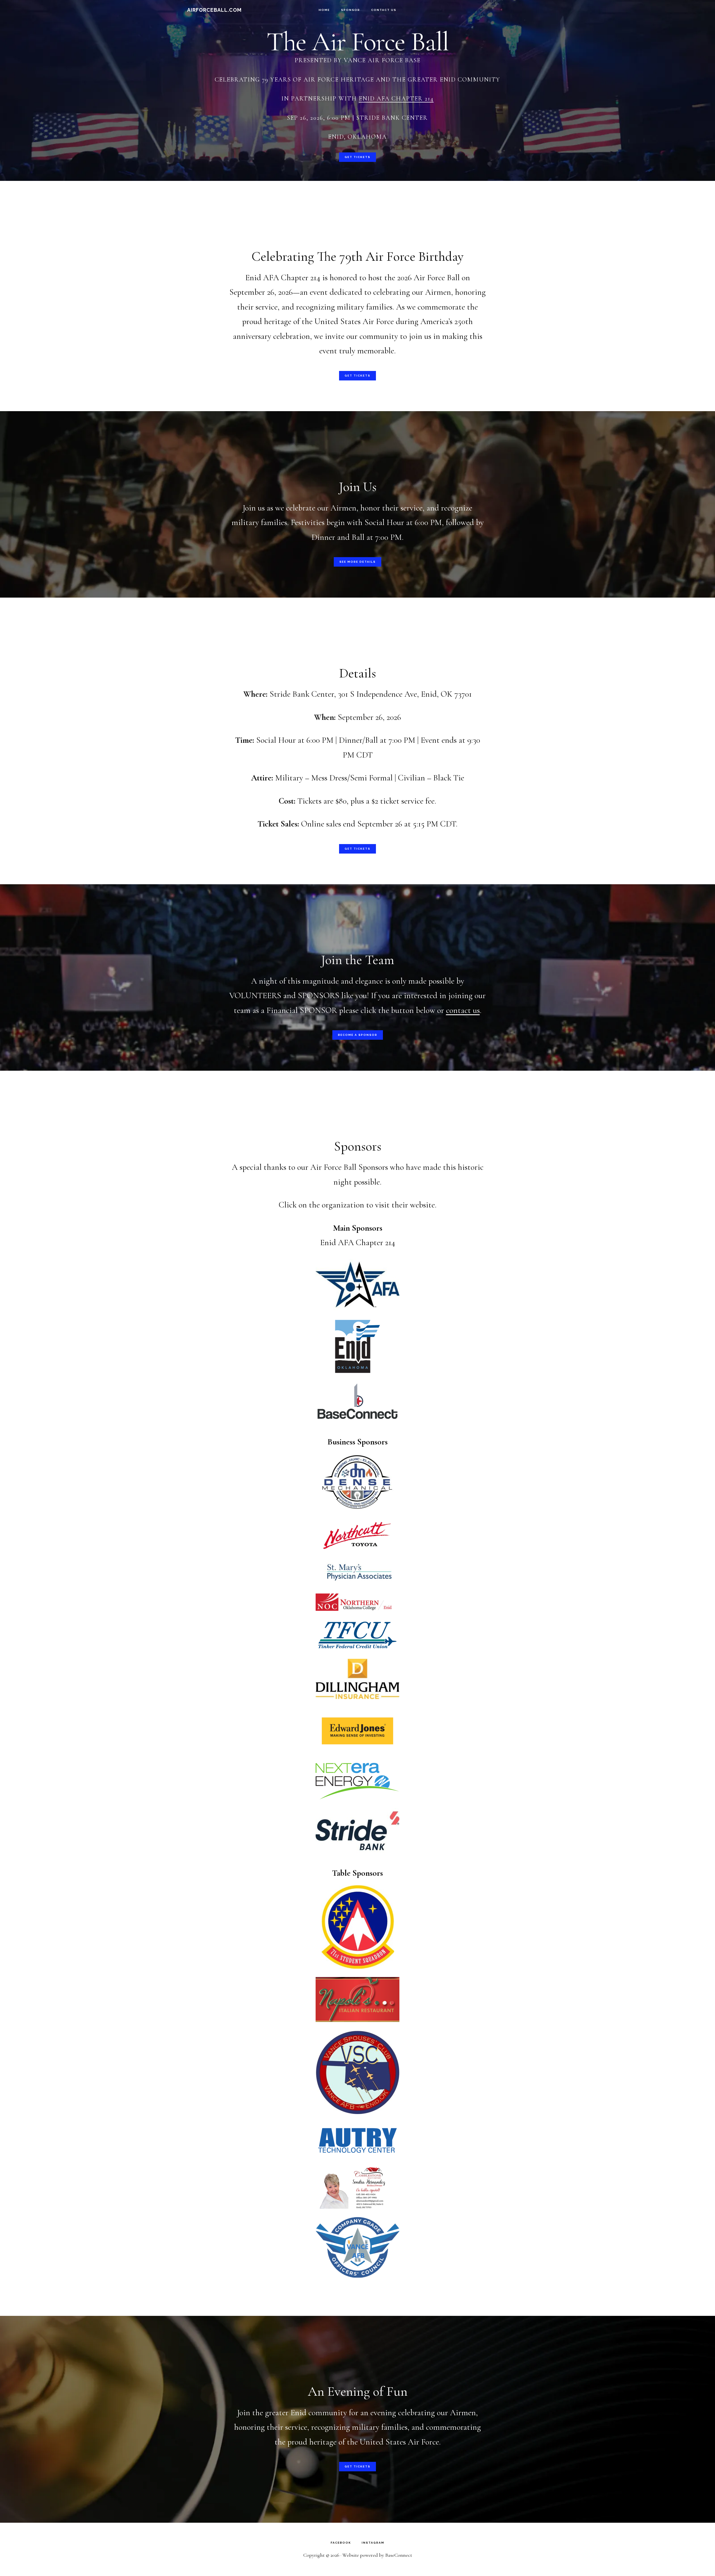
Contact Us (384, 10)
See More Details (357, 562)
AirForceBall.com (214, 10)
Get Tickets (357, 157)
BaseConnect (399, 2555)
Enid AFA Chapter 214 (396, 99)
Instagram (373, 2543)
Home (324, 10)
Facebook (341, 2543)
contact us (463, 1010)
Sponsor (351, 10)
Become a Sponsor (358, 1035)
